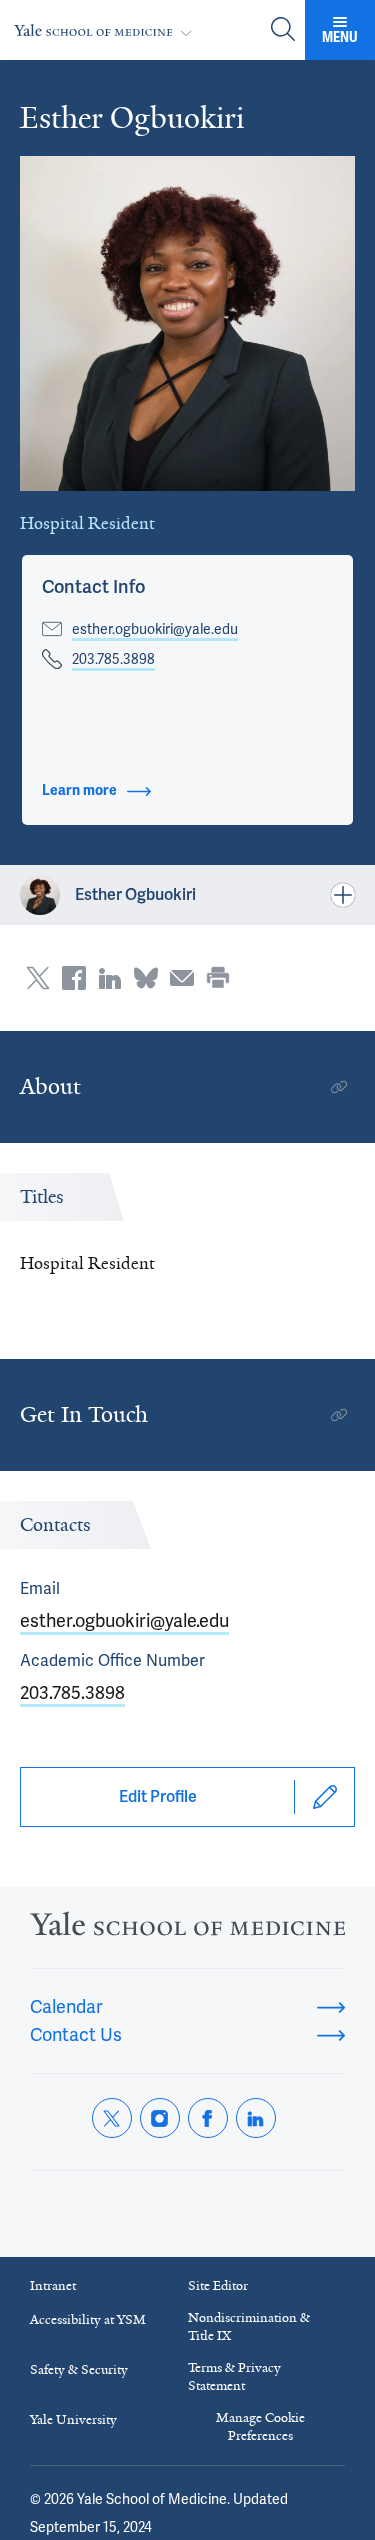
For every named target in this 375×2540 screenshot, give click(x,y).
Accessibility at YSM (88, 2319)
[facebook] (208, 2118)
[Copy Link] (339, 1087)
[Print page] (218, 978)
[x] (112, 2118)
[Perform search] (283, 30)
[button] (93, 587)
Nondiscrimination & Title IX (249, 2326)
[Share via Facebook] (74, 978)
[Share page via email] (182, 978)
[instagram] (160, 2118)
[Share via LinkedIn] (110, 978)
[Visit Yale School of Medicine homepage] (187, 1929)
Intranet (53, 2285)
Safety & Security (79, 2369)
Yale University (73, 2419)
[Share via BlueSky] (146, 978)
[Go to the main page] (107, 30)
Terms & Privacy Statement (234, 2376)
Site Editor (218, 2285)
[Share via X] (38, 978)
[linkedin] (256, 2118)
